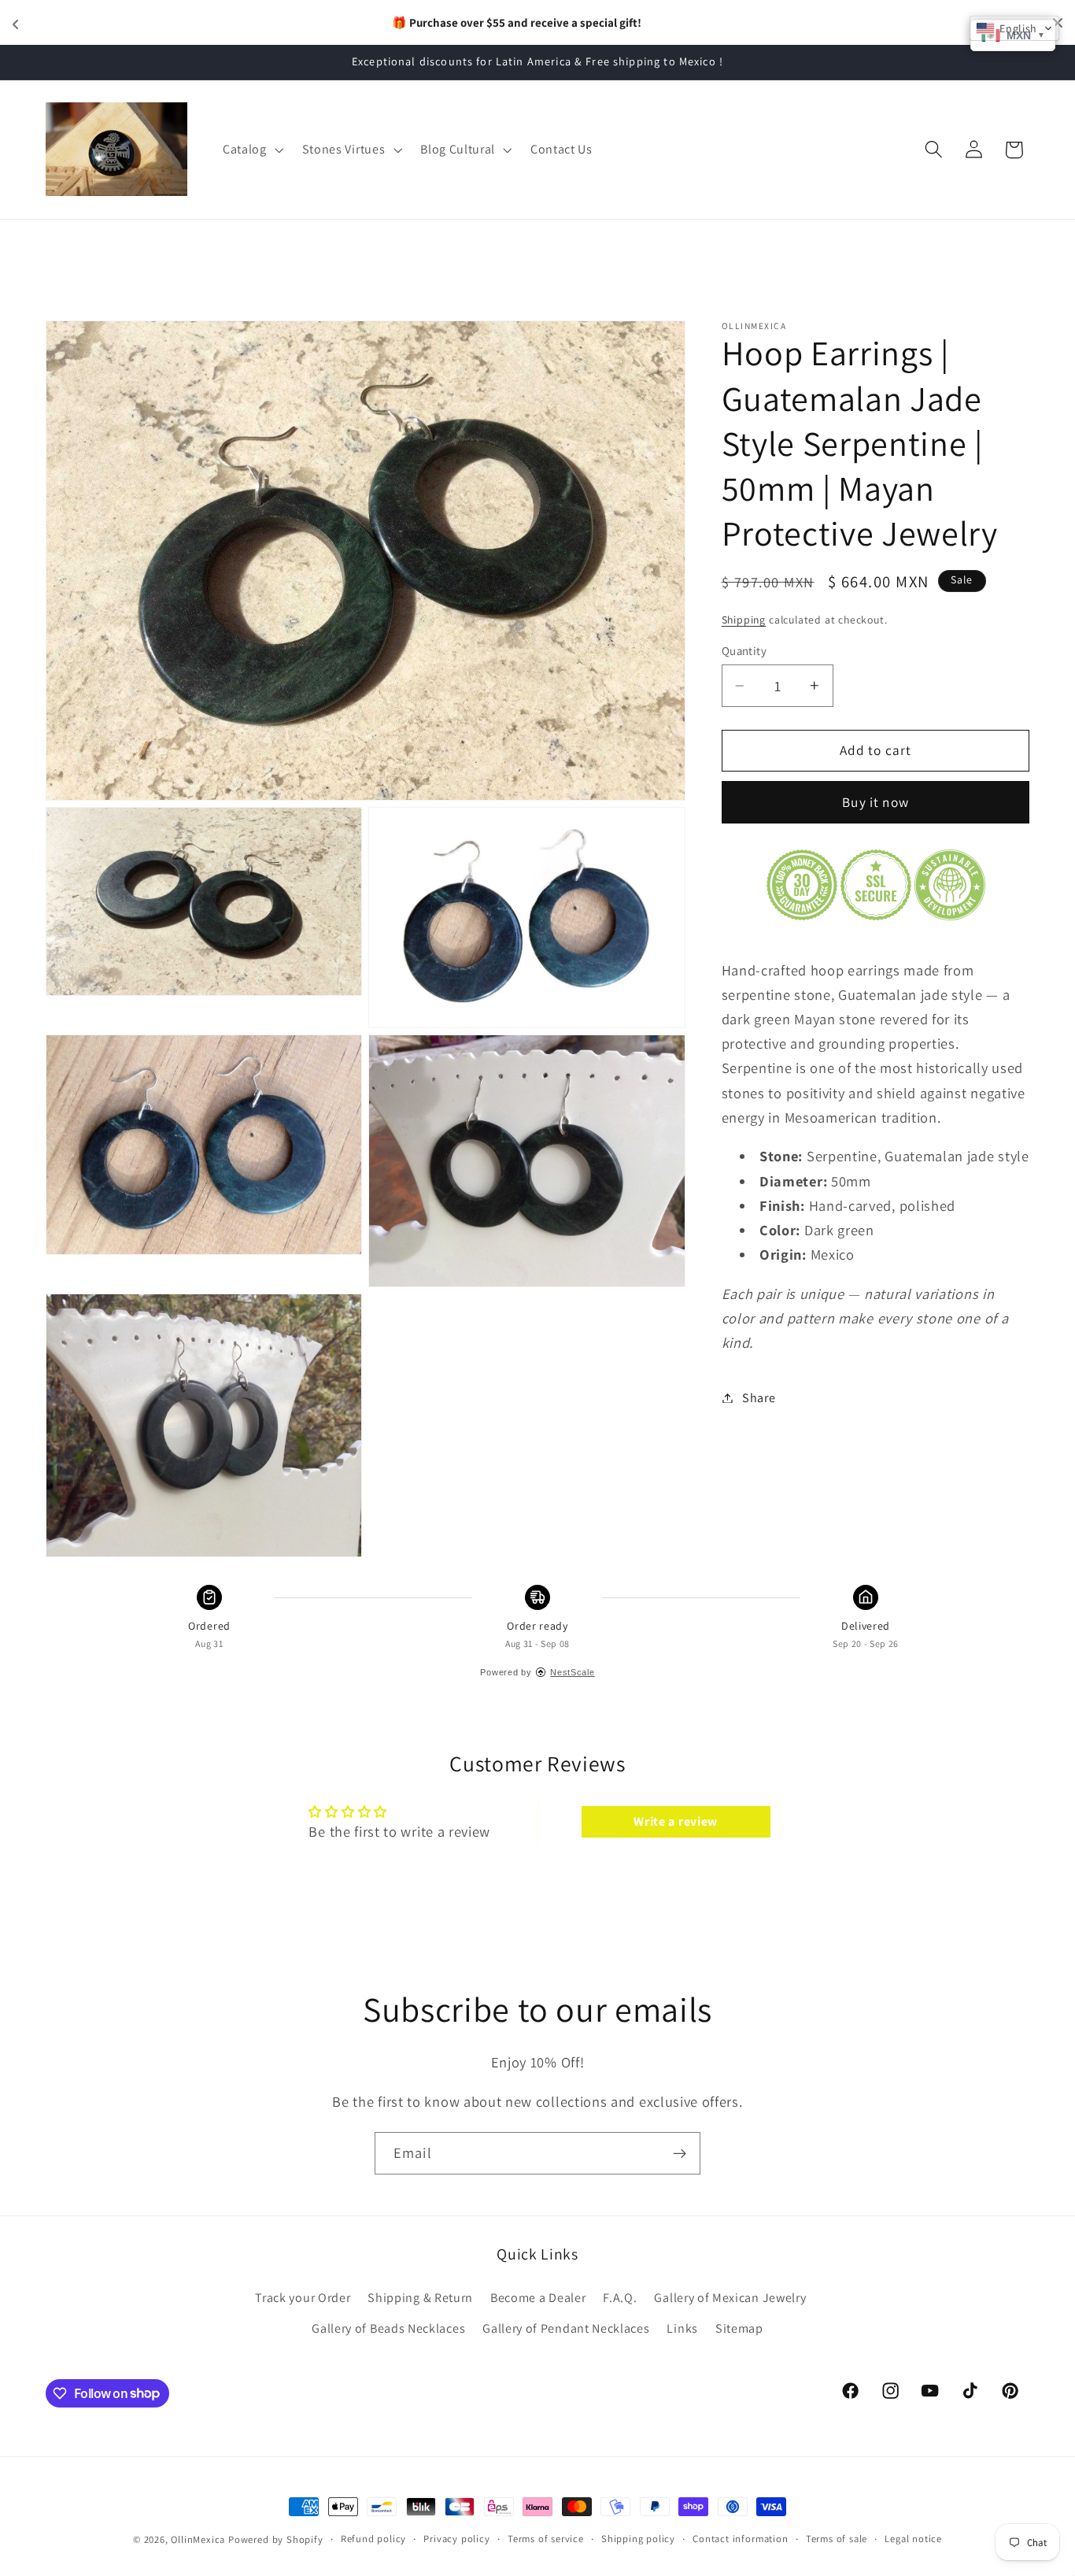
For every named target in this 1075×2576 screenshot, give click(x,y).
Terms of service (546, 2539)
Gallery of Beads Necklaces (388, 2328)
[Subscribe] (680, 2153)
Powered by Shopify (276, 2539)
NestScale (572, 1672)
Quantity (744, 651)
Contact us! (622, 22)
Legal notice (913, 2539)
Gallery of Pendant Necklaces (566, 2328)
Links (682, 2328)
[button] (251, 150)
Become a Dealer (538, 2298)
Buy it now (876, 802)
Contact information (740, 2539)
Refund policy (373, 2539)
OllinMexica (198, 2539)
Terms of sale (837, 2539)
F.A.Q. (620, 2298)
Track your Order (303, 2298)
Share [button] (759, 1398)
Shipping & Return (420, 2298)
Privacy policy (456, 2539)
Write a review (676, 1821)
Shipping (744, 620)
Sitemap (739, 2328)
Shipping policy (638, 2539)
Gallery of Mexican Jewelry (730, 2298)
